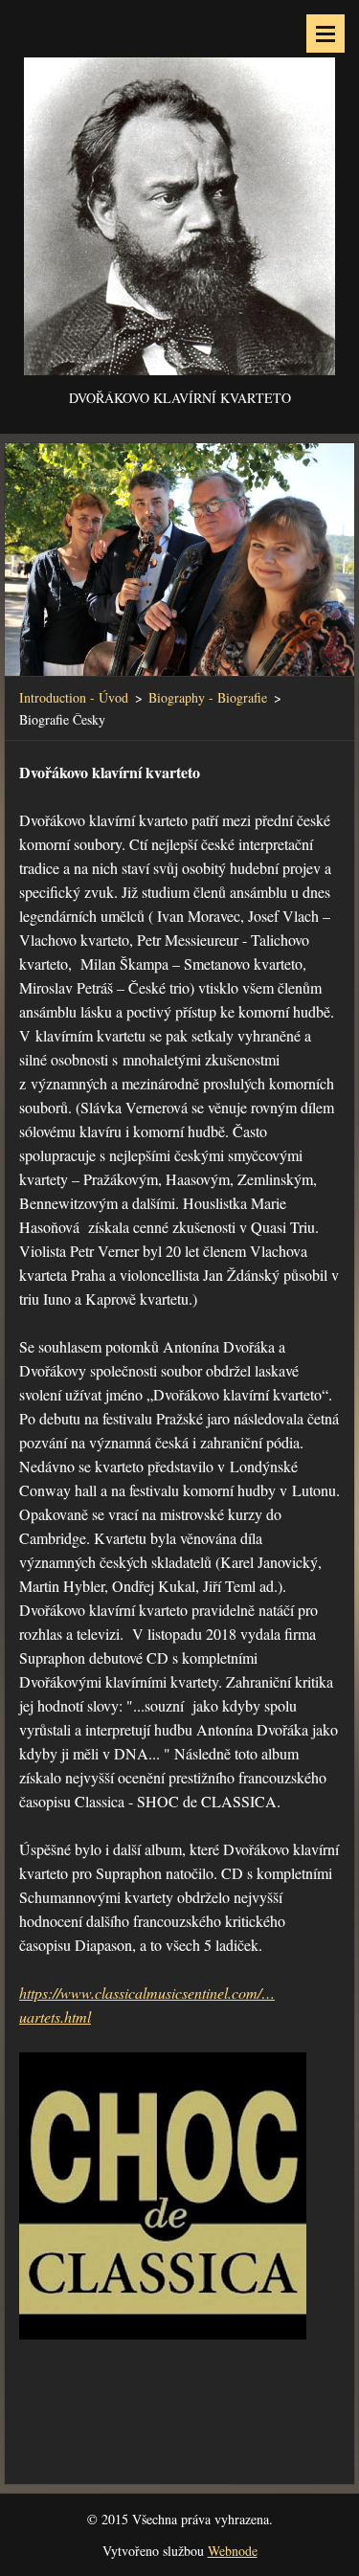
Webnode (233, 2551)
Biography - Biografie (208, 697)
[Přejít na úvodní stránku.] (179, 193)
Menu (325, 34)
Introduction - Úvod (74, 697)
